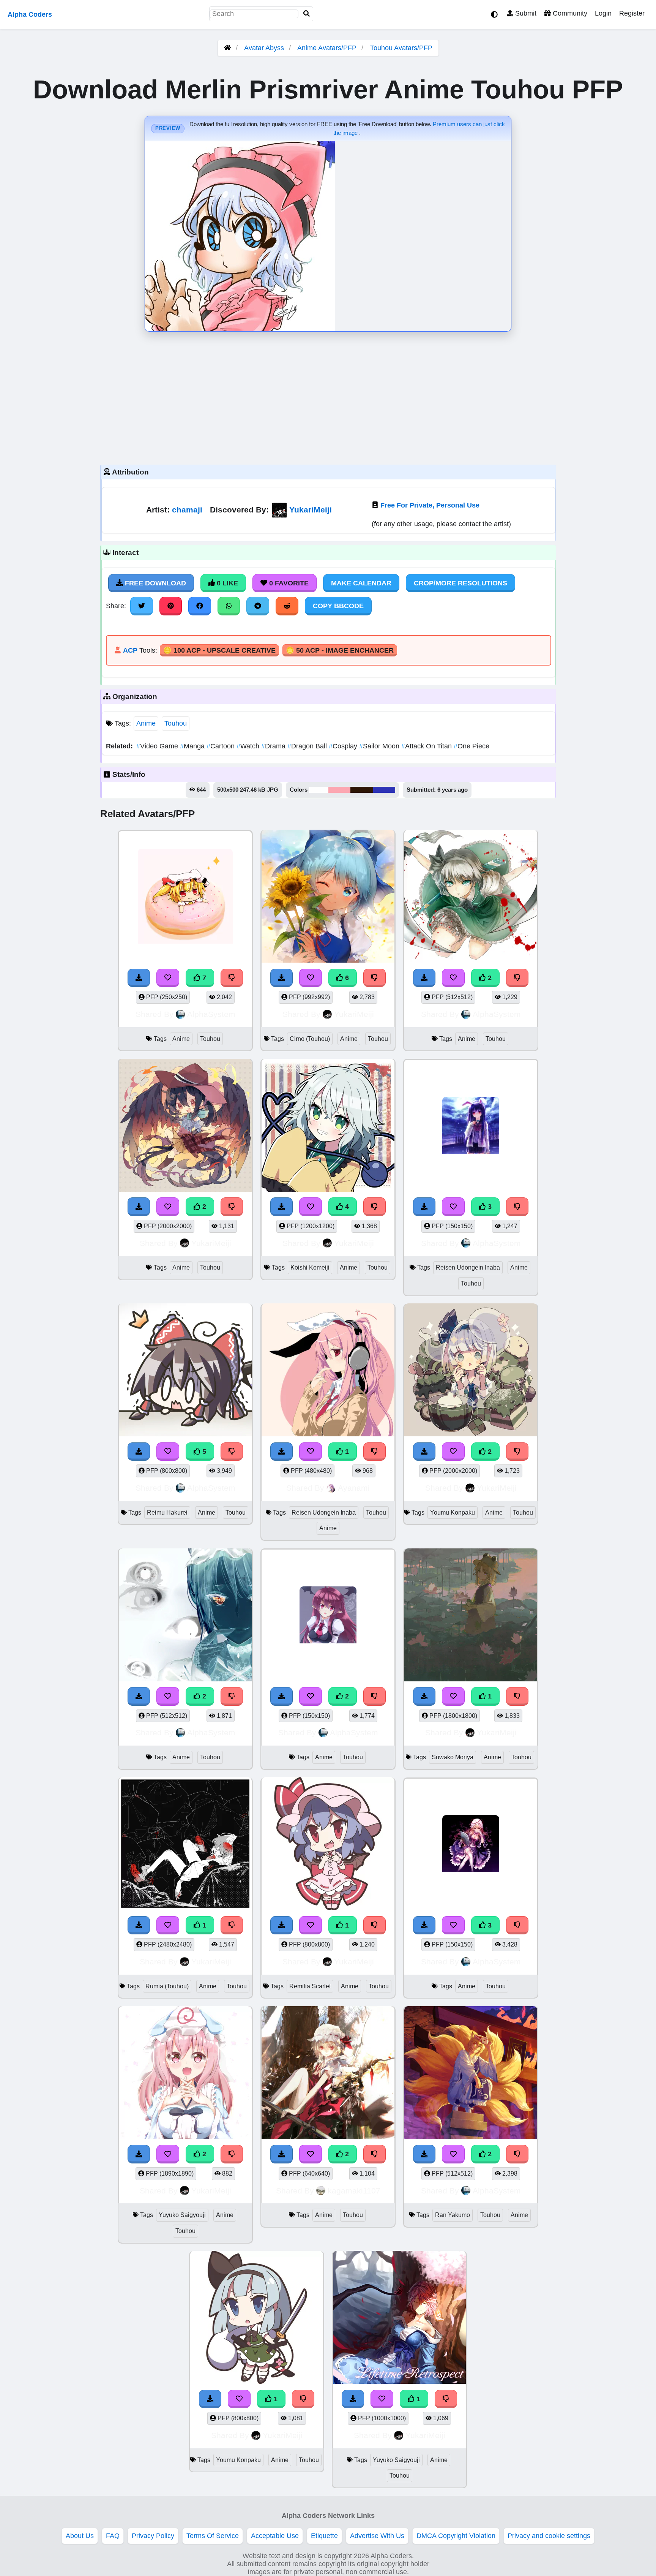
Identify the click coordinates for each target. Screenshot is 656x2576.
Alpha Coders (30, 14)
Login (603, 13)
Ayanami (354, 1488)
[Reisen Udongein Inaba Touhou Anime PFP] (328, 1371)
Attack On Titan (427, 746)
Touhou (176, 723)
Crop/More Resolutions (460, 583)
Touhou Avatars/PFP (401, 48)
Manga (193, 746)
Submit (525, 13)
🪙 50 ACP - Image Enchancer (340, 650)
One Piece (471, 746)
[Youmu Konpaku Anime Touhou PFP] (471, 1371)
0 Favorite (288, 583)
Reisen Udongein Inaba (468, 1267)
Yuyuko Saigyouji (182, 2215)
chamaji (187, 510)
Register (632, 13)
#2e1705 (362, 790)
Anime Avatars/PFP (328, 48)
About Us (80, 2536)
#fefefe (319, 790)
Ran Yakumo (453, 2215)
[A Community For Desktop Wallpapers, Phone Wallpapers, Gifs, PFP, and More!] (227, 48)
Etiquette (324, 2536)
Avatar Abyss (264, 48)
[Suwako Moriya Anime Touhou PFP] (471, 1616)
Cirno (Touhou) (310, 1039)
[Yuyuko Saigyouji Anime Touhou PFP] (185, 2074)
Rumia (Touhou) (167, 1986)
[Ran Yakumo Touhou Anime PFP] (471, 2074)
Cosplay (344, 746)
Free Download (155, 583)
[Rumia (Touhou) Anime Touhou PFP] (185, 1845)
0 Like (226, 583)
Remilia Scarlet (310, 1986)
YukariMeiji (311, 510)
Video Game (158, 746)
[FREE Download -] (424, 978)
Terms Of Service (213, 2536)
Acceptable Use (275, 2536)
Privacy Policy (153, 2536)
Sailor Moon (380, 746)
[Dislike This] (517, 978)
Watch (249, 746)
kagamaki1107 (354, 2191)
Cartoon (222, 746)
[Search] (307, 14)
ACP (130, 650)
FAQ (113, 2536)
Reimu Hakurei (167, 1513)
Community (569, 13)
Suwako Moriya (453, 1757)
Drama (274, 746)
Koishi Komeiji (310, 1267)
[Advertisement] (328, 396)
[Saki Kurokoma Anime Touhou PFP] (185, 1127)
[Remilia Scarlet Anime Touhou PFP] (328, 1845)
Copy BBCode (338, 606)
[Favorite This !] (453, 978)
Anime (146, 723)
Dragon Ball (308, 746)
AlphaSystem (211, 1014)
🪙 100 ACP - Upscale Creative (219, 650)
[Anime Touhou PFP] (471, 897)
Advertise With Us (377, 2536)
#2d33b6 (384, 790)
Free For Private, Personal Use (430, 505)
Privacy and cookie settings (549, 2536)
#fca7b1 (339, 790)
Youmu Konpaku (453, 1513)
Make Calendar (361, 583)
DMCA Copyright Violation (456, 2536)
